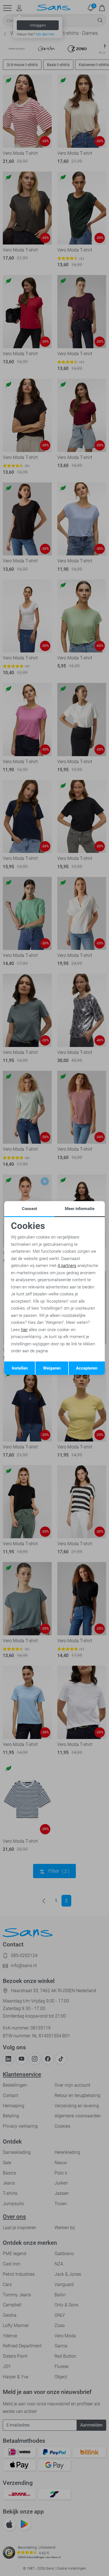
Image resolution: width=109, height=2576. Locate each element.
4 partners (67, 1266)
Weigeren (52, 1368)
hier (24, 1330)
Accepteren (87, 1368)
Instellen (20, 1368)
